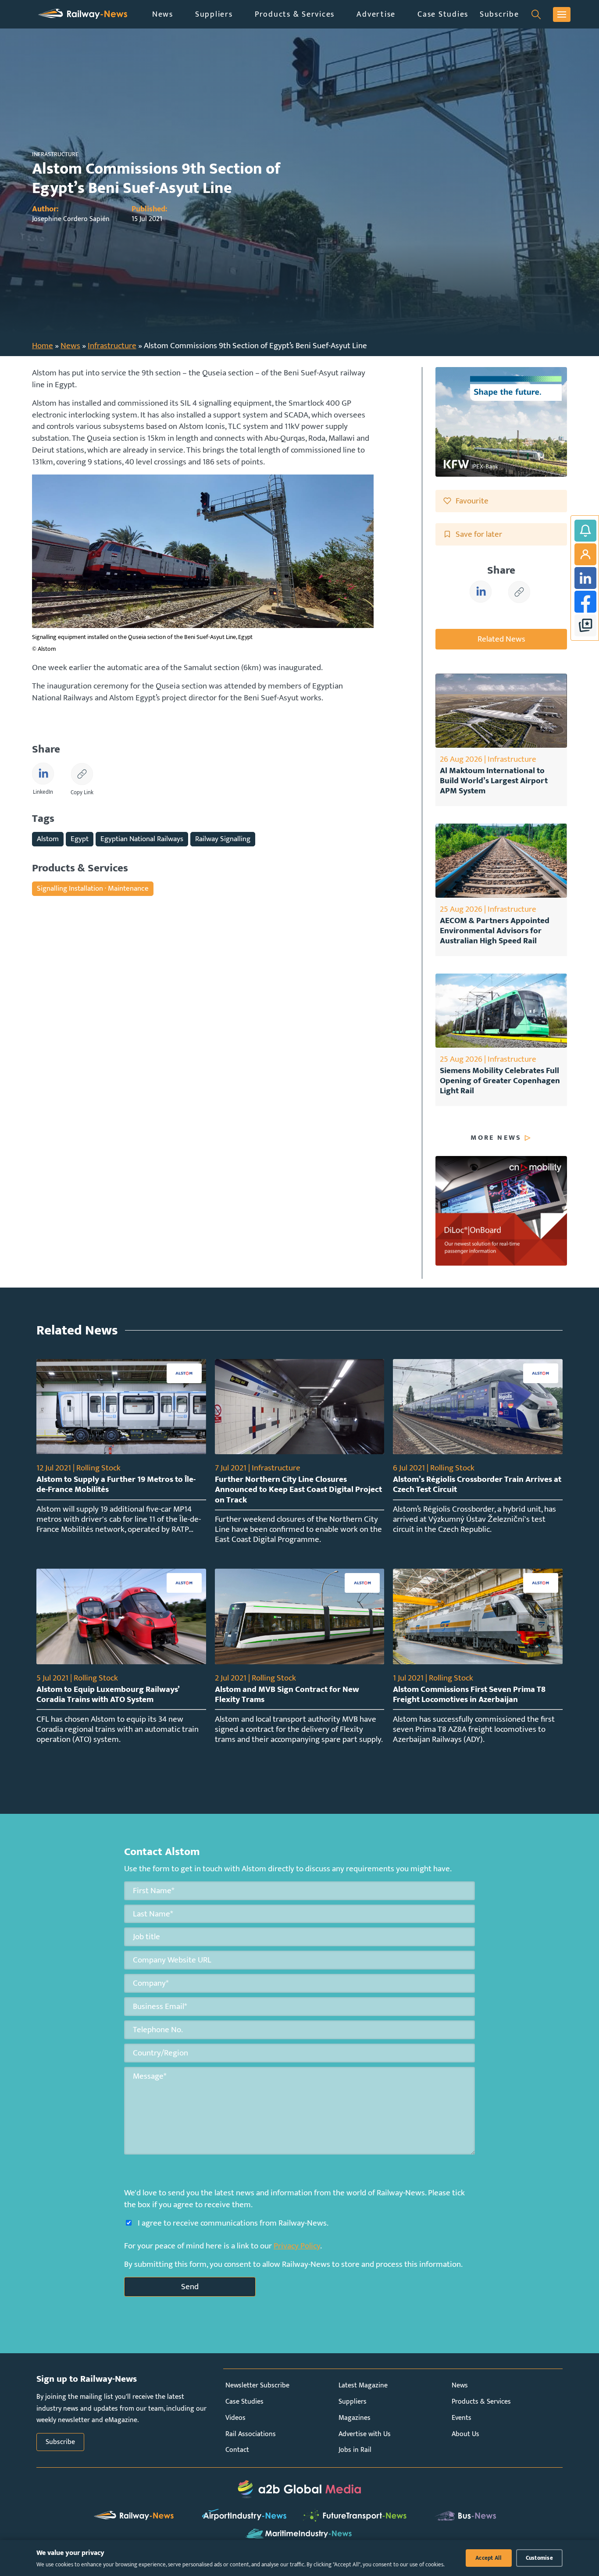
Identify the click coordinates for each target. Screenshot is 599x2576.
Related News (501, 639)
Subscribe (499, 14)
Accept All (489, 2558)
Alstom (48, 839)
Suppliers (214, 14)
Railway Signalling (223, 839)
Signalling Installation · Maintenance (93, 888)
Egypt (80, 839)
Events (462, 2418)
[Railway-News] (83, 14)
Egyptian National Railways (142, 839)
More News (496, 1138)
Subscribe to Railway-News (585, 531)
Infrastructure (112, 346)
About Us (465, 2434)
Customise (539, 2558)
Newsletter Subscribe (257, 2385)
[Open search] (536, 14)
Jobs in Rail (355, 2450)
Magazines (355, 2418)
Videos (235, 2418)
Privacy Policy (297, 2246)
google (585, 625)
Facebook (585, 602)
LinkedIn (585, 578)
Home (43, 346)
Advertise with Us (365, 2434)
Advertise (376, 14)
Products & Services (295, 14)
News (163, 14)
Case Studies (443, 14)
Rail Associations (251, 2434)
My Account (585, 554)
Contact (237, 2450)
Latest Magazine (363, 2385)
